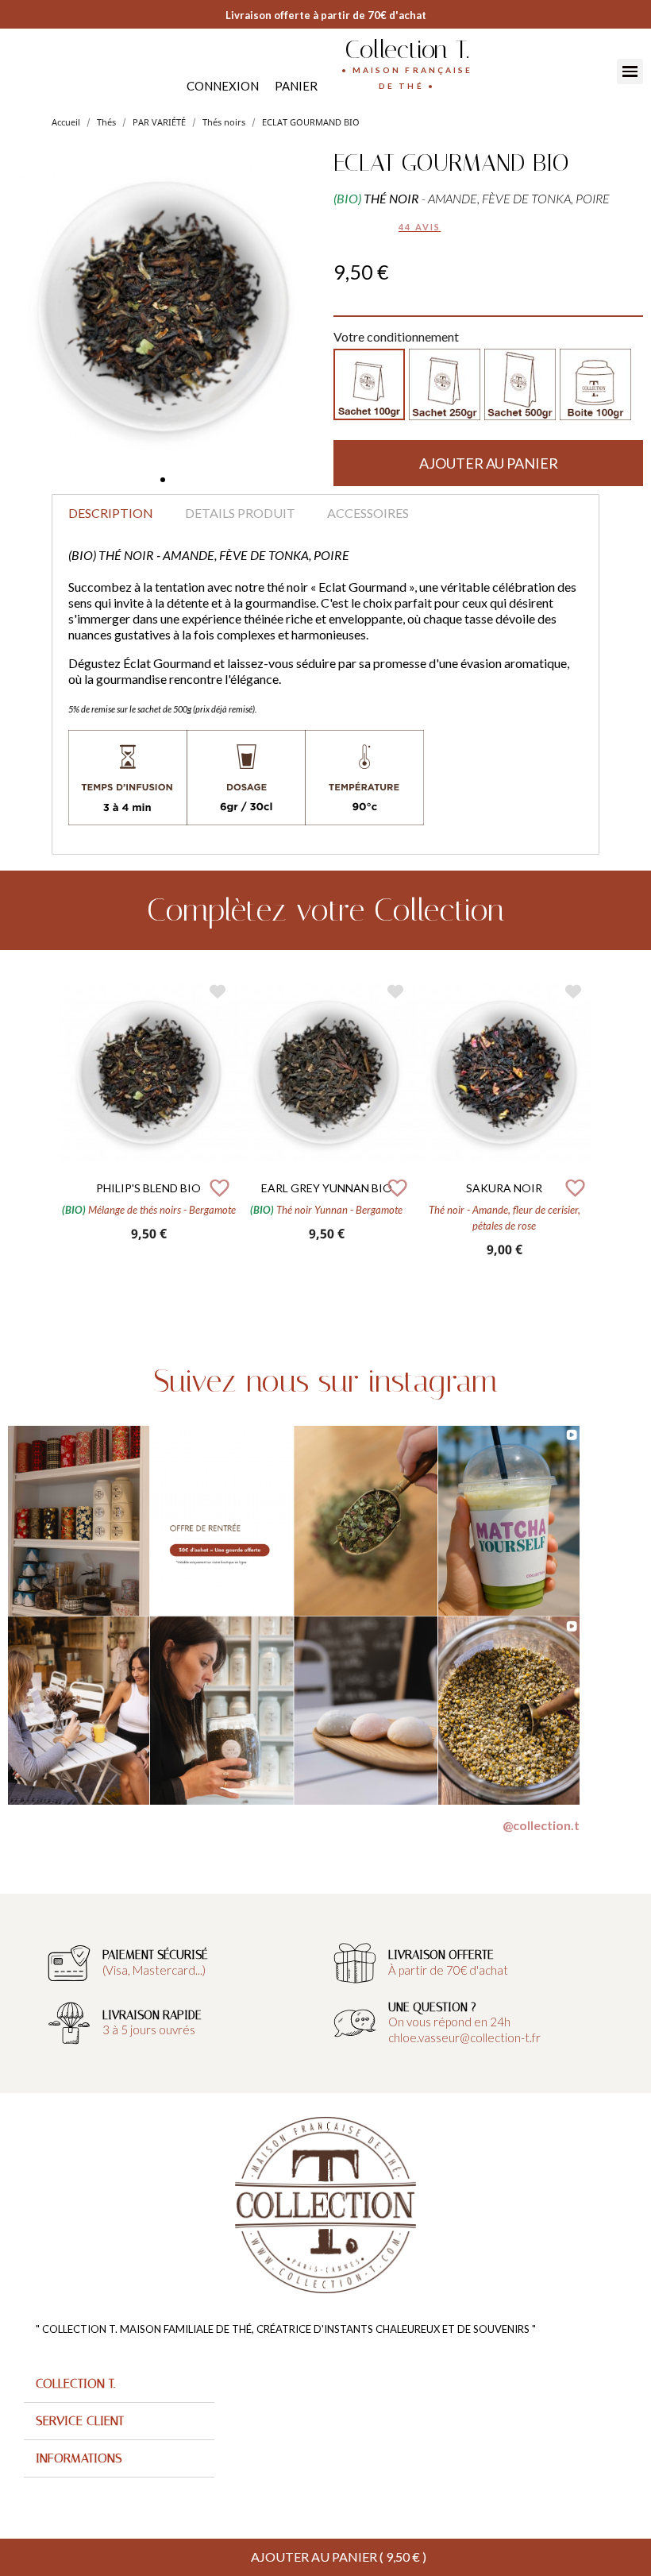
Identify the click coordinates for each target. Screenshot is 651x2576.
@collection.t (541, 1825)
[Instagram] (34, 70)
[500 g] (520, 384)
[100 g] (369, 384)
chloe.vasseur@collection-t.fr (464, 2037)
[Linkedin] (50, 70)
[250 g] (445, 384)
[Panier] (296, 86)
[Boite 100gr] (595, 384)
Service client (80, 2421)
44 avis (420, 227)
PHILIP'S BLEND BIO (148, 1188)
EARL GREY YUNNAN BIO (327, 1188)
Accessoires (368, 513)
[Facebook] (18, 70)
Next (603, 1126)
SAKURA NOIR (504, 1188)
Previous (48, 1126)
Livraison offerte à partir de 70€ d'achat (326, 15)
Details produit (240, 513)
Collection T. (407, 49)
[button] (163, 480)
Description (111, 513)
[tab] (119, 2384)
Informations (79, 2458)
